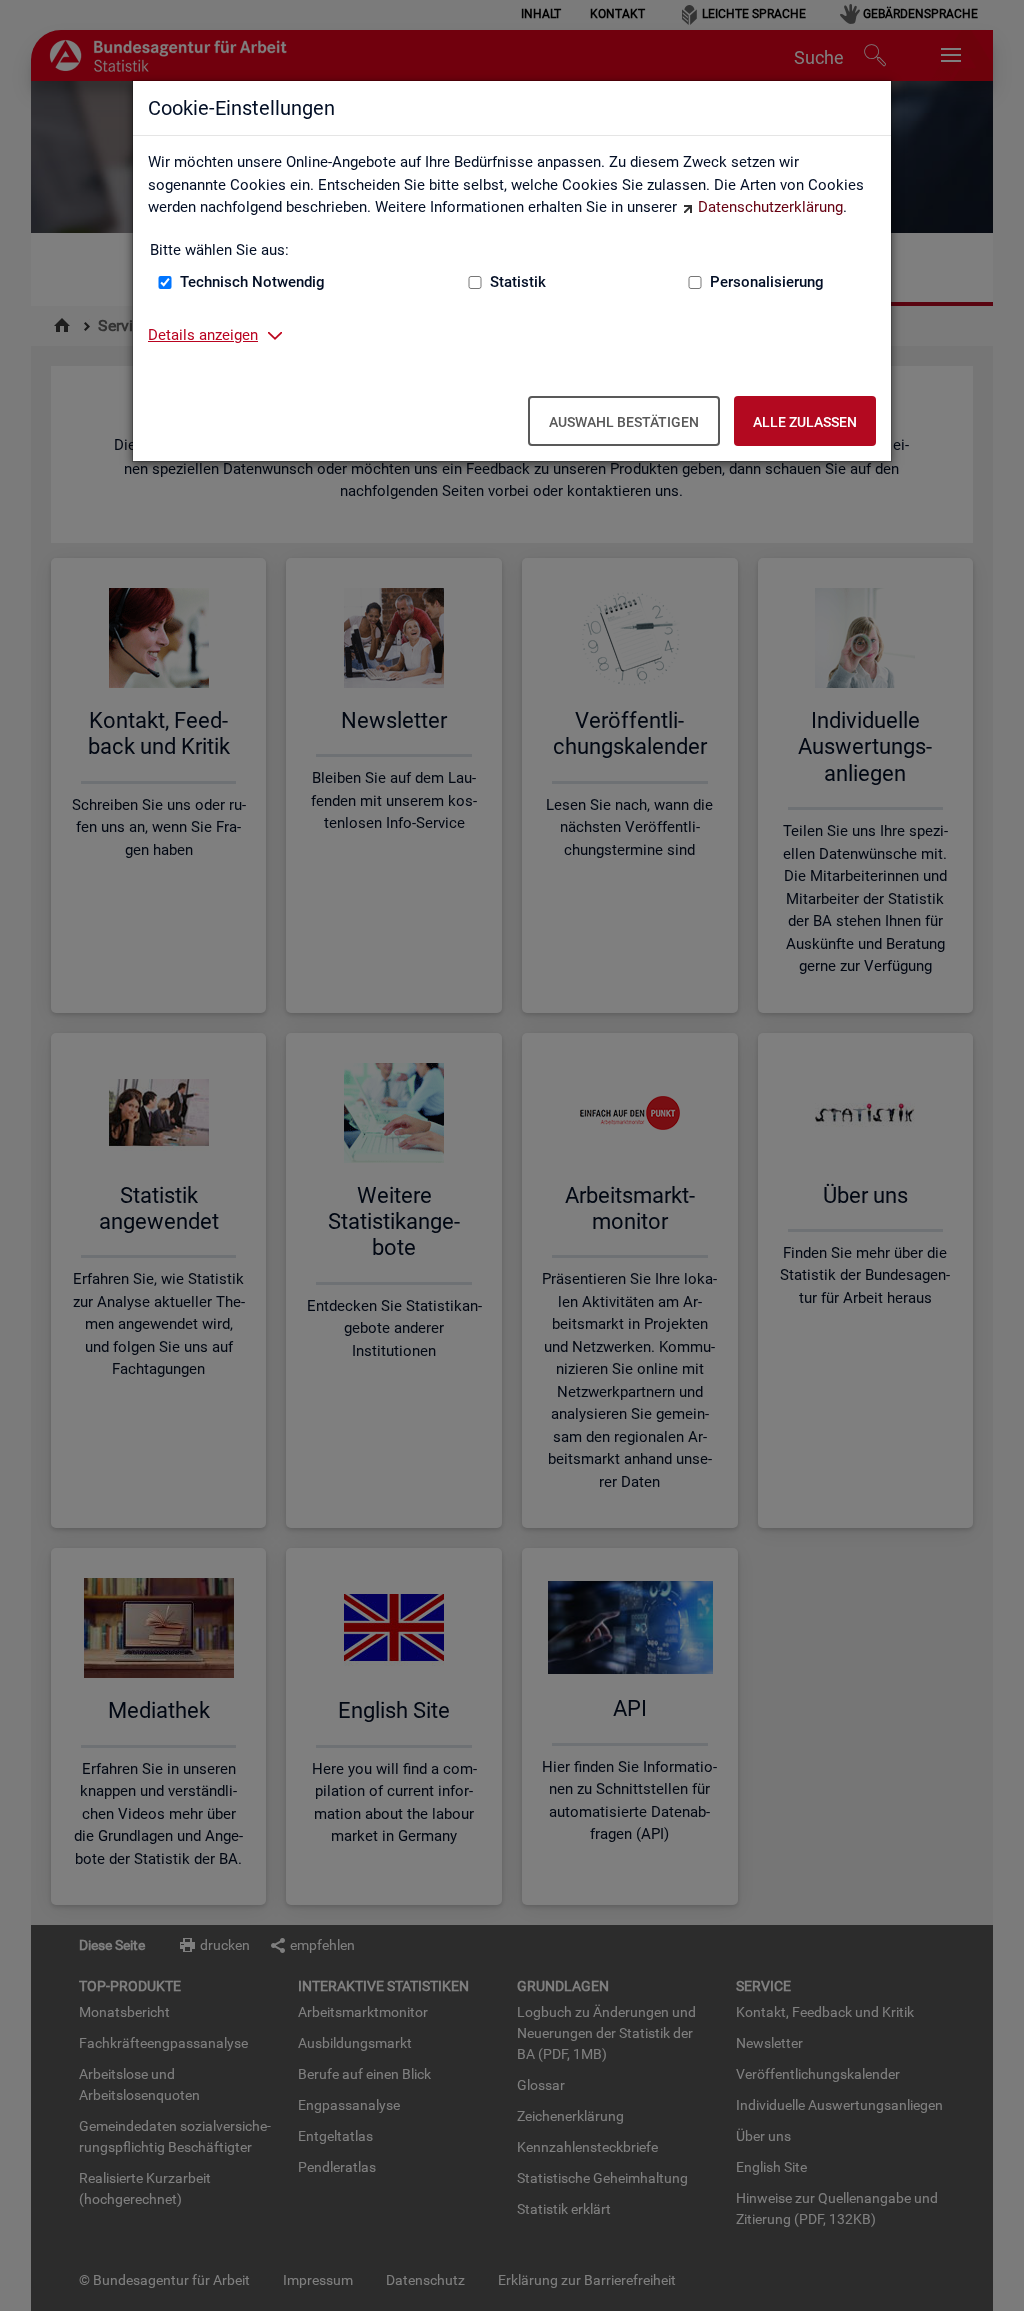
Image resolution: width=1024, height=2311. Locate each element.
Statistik (518, 282)
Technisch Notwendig (252, 282)
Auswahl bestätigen (624, 422)
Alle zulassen (805, 422)
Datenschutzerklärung (770, 207)
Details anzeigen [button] (203, 335)
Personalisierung (767, 282)
